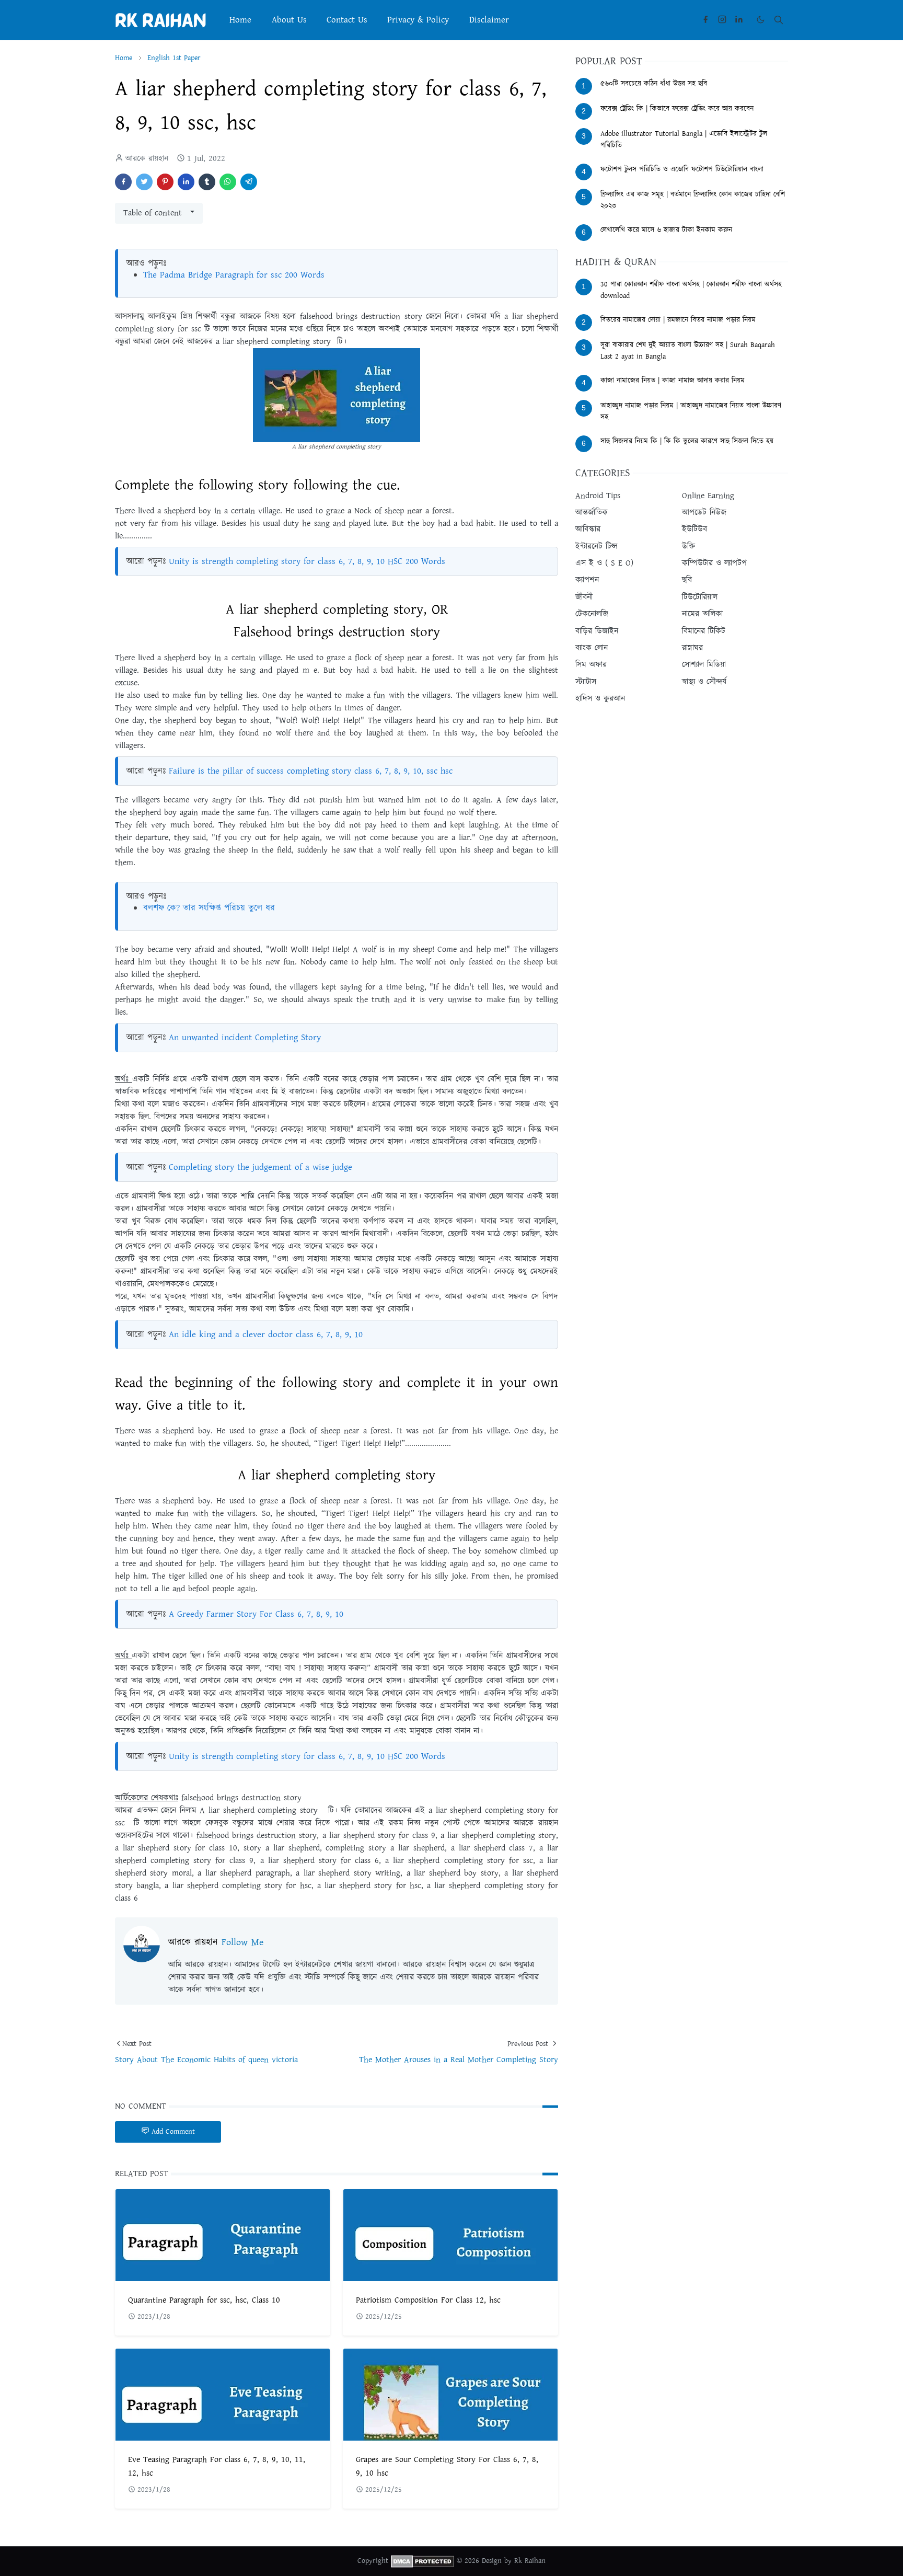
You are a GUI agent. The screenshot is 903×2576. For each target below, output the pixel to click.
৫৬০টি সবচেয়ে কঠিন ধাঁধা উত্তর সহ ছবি (654, 84)
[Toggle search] (779, 20)
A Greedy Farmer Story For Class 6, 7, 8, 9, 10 (256, 1614)
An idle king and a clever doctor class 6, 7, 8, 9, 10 (266, 1335)
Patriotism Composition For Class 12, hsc (428, 2300)
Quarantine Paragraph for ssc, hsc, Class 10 (204, 2300)
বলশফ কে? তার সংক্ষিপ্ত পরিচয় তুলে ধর (209, 908)
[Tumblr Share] (207, 182)
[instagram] (722, 20)
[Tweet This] (144, 182)
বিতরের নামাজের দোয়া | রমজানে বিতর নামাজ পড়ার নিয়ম (678, 320)
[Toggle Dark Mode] (761, 20)
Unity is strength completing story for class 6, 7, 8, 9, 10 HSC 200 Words (307, 561)
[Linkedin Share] (186, 182)
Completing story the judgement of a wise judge (261, 1167)
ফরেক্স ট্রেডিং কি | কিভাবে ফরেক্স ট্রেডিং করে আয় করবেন (677, 109)
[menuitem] (240, 20)
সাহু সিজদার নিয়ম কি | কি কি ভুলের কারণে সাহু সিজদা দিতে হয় (687, 441)
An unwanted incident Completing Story (245, 1038)
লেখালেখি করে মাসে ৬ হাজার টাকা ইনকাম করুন (666, 230)
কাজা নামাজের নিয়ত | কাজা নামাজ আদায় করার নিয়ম (673, 381)
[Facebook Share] (123, 182)
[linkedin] (739, 20)
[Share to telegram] (249, 182)
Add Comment (173, 2132)
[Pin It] (165, 182)
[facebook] (705, 20)
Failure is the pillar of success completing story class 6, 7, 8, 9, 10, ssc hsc (311, 771)
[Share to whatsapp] (228, 182)
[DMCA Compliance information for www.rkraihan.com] (422, 2561)
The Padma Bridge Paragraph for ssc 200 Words (234, 275)
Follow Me (242, 1942)
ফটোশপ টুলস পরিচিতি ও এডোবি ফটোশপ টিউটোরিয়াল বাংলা (682, 169)
